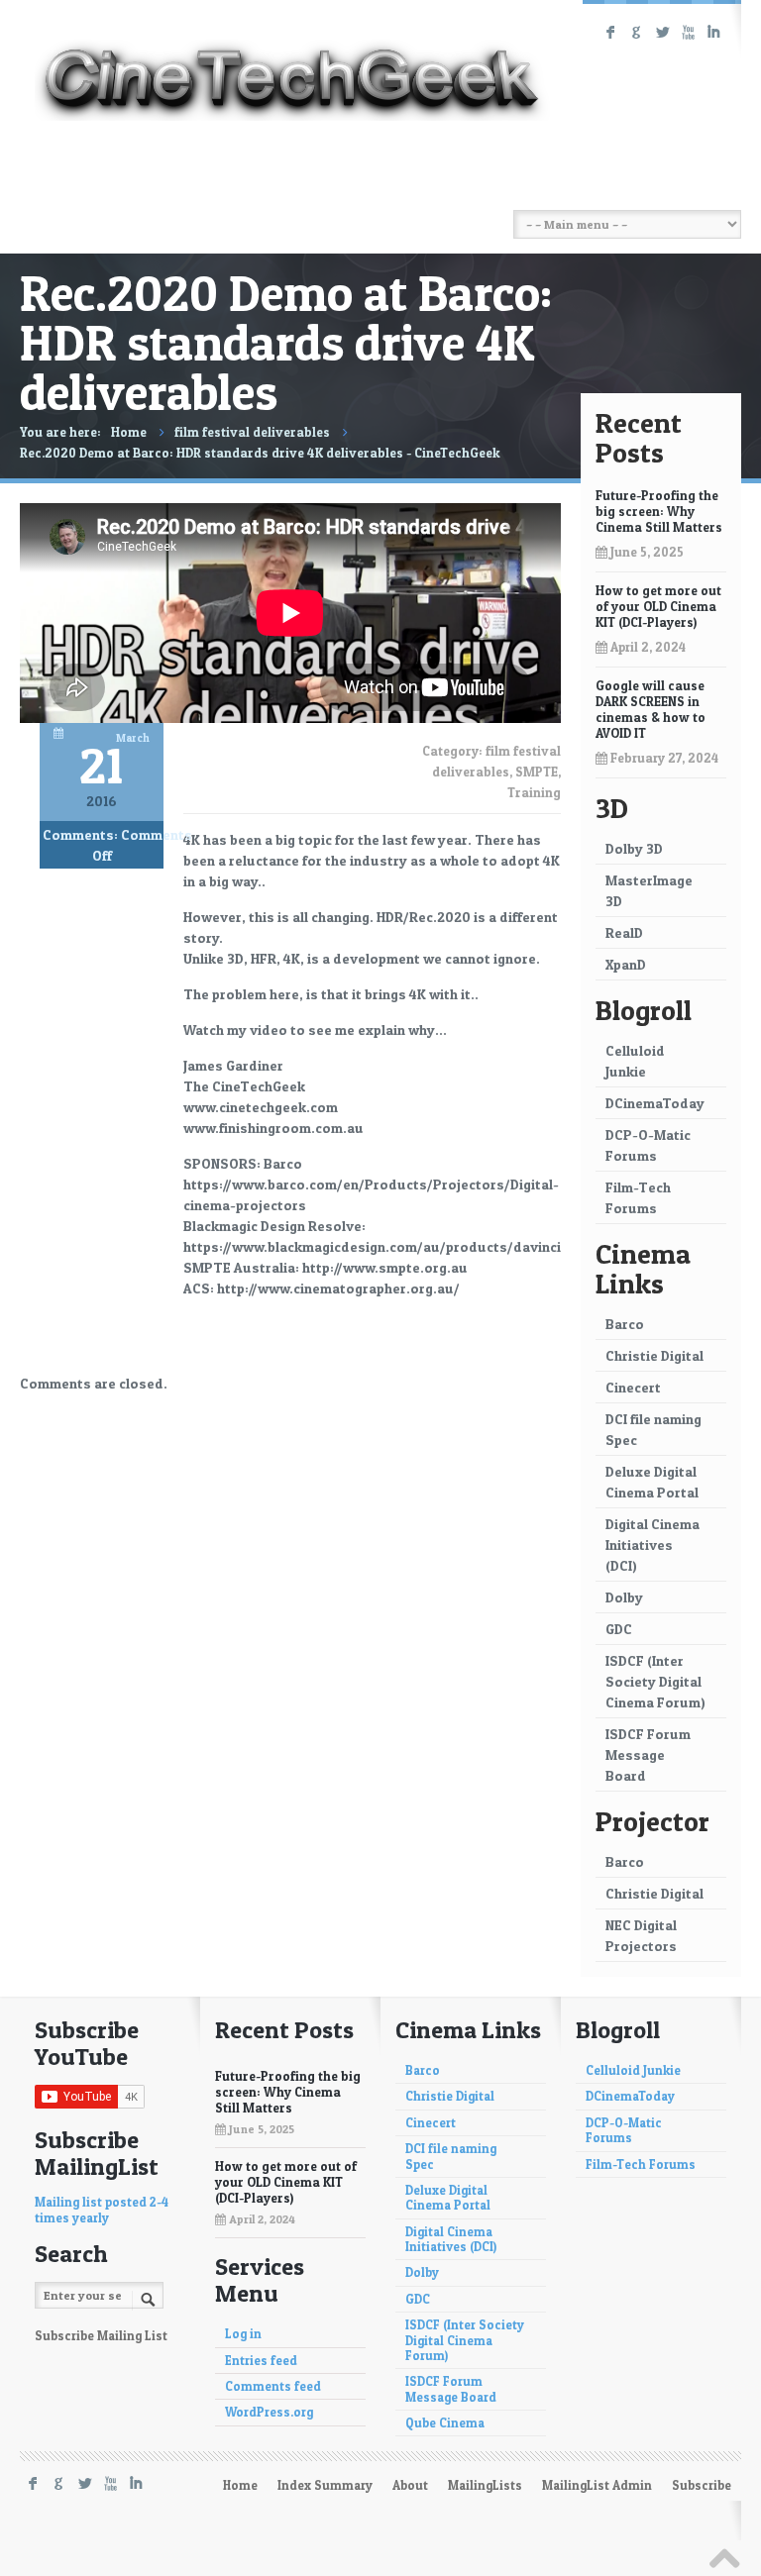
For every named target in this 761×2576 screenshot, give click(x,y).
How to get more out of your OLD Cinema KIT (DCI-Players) (658, 606)
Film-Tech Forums (638, 1197)
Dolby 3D (634, 848)
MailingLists (485, 2485)
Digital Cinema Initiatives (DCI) (652, 1545)
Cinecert (633, 1387)
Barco (625, 1324)
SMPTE (537, 772)
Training (534, 792)
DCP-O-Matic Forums (648, 1145)
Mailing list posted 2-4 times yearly (102, 2210)
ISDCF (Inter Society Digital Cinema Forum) (655, 1681)
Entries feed (261, 2361)
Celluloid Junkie (635, 1061)
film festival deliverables (252, 432)
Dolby (624, 1597)
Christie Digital (654, 1355)
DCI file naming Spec (653, 1429)
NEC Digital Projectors (641, 1935)
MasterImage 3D (649, 890)
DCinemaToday (655, 1103)
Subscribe (702, 2485)
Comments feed (273, 2386)
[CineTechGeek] (292, 63)
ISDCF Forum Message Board (648, 1754)
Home (129, 432)
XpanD (626, 964)
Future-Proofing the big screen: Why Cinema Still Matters (659, 511)
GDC (619, 1629)
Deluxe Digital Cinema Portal (652, 1482)
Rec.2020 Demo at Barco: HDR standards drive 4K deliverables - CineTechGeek (260, 453)
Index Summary (325, 2485)
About (410, 2485)
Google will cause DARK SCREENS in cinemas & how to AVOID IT (651, 709)
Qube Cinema (445, 2423)
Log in (243, 2334)
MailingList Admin (597, 2485)
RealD (624, 932)
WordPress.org (269, 2412)
